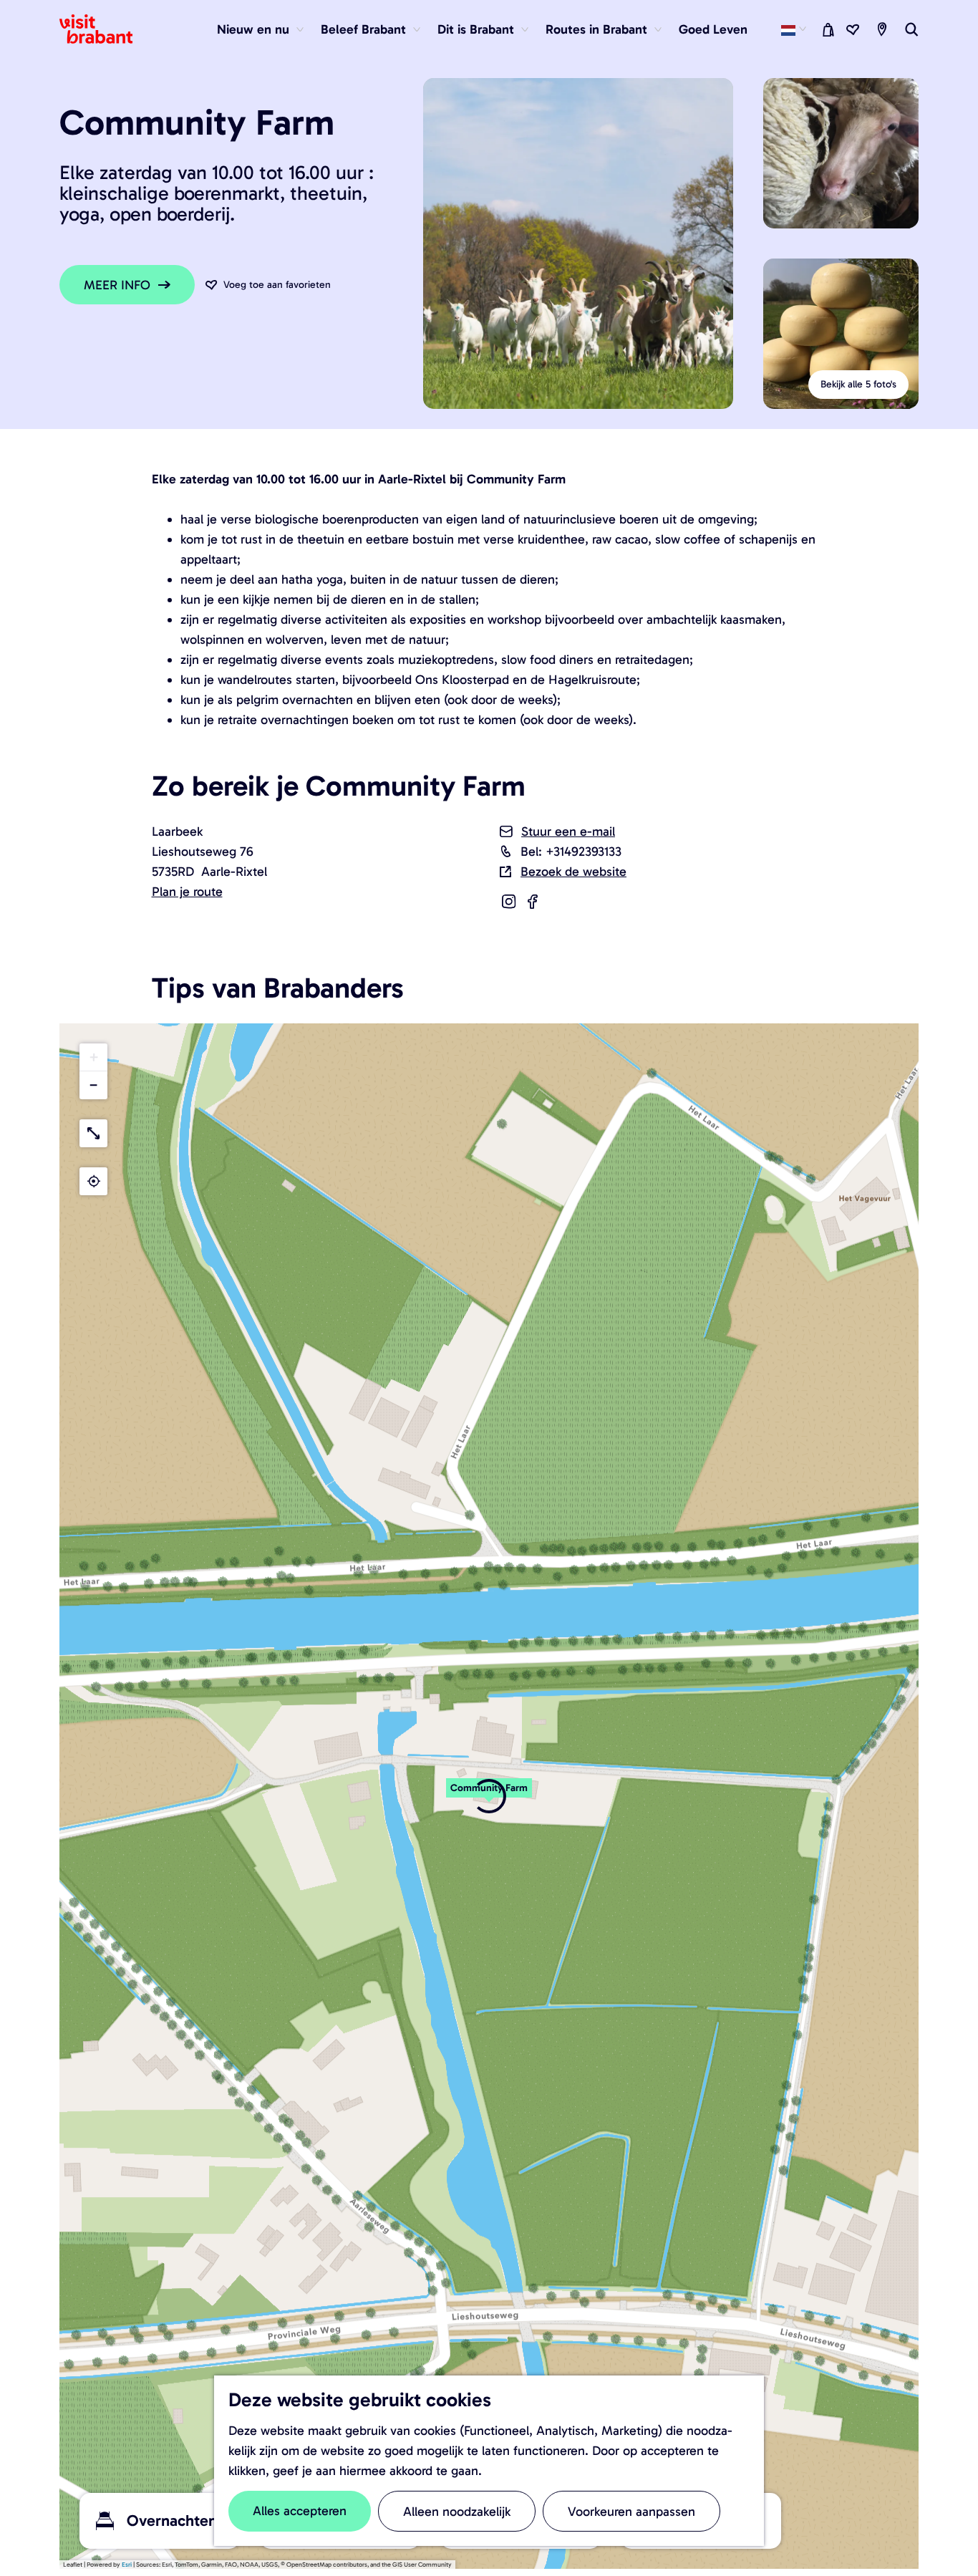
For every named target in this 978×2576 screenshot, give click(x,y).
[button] (489, 1795)
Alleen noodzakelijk (457, 2512)
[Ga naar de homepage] (105, 29)
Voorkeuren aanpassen (631, 2512)
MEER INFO (117, 285)
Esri (127, 2565)
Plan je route (187, 892)
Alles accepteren (300, 2511)
